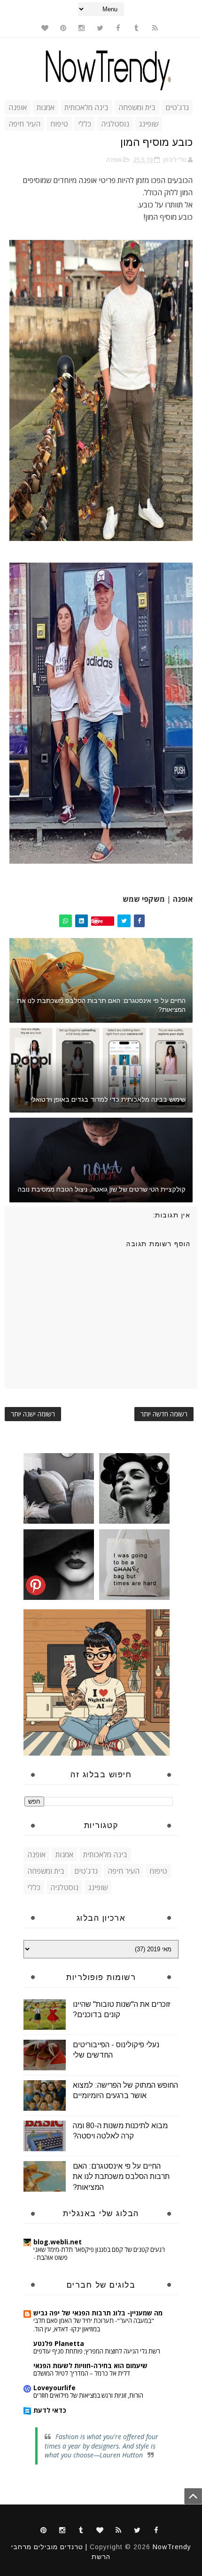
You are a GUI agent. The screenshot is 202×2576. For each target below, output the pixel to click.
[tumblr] (137, 28)
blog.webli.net (58, 2242)
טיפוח (59, 124)
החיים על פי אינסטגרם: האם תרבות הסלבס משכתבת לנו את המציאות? (101, 1005)
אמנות (46, 107)
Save (97, 921)
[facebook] (118, 28)
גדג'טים (177, 107)
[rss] (155, 28)
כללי (85, 124)
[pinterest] (63, 28)
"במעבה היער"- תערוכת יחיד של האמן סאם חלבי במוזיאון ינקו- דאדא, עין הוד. (94, 2325)
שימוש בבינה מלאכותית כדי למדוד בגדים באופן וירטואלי (108, 1099)
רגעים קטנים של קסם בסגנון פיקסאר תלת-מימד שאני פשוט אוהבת (99, 2254)
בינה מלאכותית (86, 107)
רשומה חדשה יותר (164, 1414)
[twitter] (100, 28)
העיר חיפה (24, 124)
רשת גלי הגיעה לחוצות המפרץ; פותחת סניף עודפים (97, 2351)
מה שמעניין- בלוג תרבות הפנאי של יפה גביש (98, 2313)
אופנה (18, 107)
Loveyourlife (54, 2388)
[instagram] (82, 28)
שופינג (149, 124)
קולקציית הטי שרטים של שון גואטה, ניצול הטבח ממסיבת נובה (102, 1189)
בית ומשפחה (137, 107)
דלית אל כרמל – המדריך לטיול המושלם (82, 2373)
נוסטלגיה (115, 124)
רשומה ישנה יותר (33, 1414)
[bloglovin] (45, 28)
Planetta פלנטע (59, 2343)
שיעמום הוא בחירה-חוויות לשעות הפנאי (90, 2365)
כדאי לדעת (50, 2410)
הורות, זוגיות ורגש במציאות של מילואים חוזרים (88, 2395)
